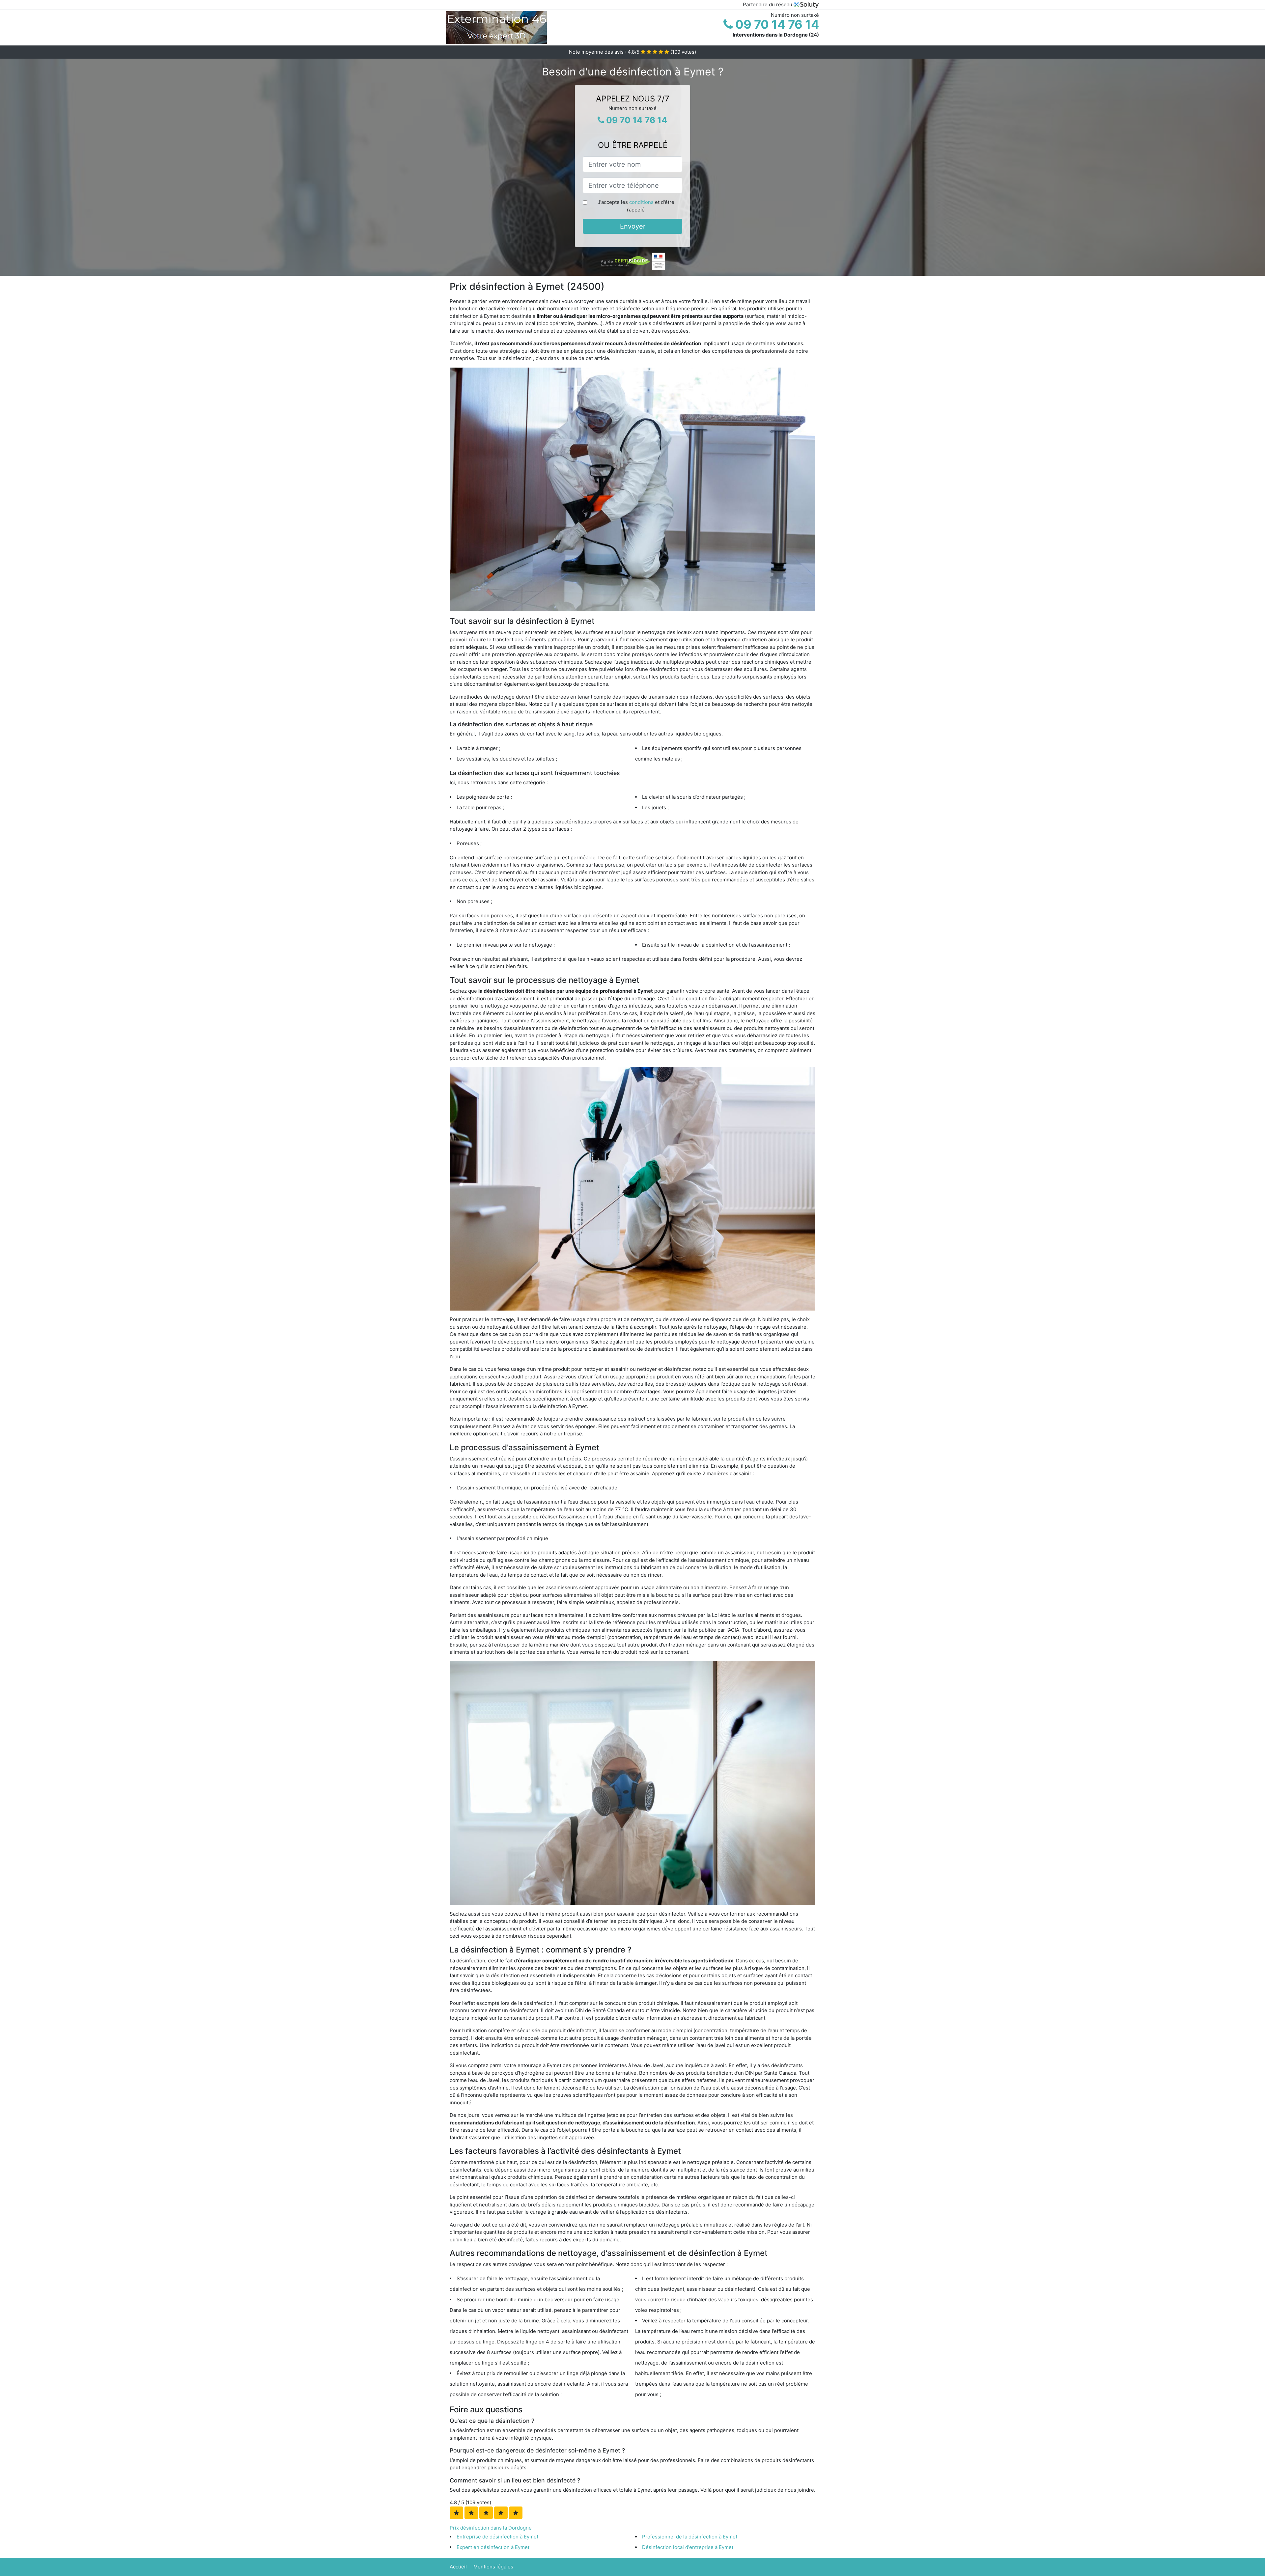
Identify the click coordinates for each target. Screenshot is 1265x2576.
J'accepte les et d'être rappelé (636, 206)
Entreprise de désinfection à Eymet (497, 2537)
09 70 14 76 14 (776, 24)
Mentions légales (493, 2567)
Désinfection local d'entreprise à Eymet (688, 2547)
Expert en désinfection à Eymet (493, 2547)
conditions (641, 202)
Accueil (458, 2567)
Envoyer (633, 226)
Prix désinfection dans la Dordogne (491, 2528)
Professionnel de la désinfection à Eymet (690, 2537)
